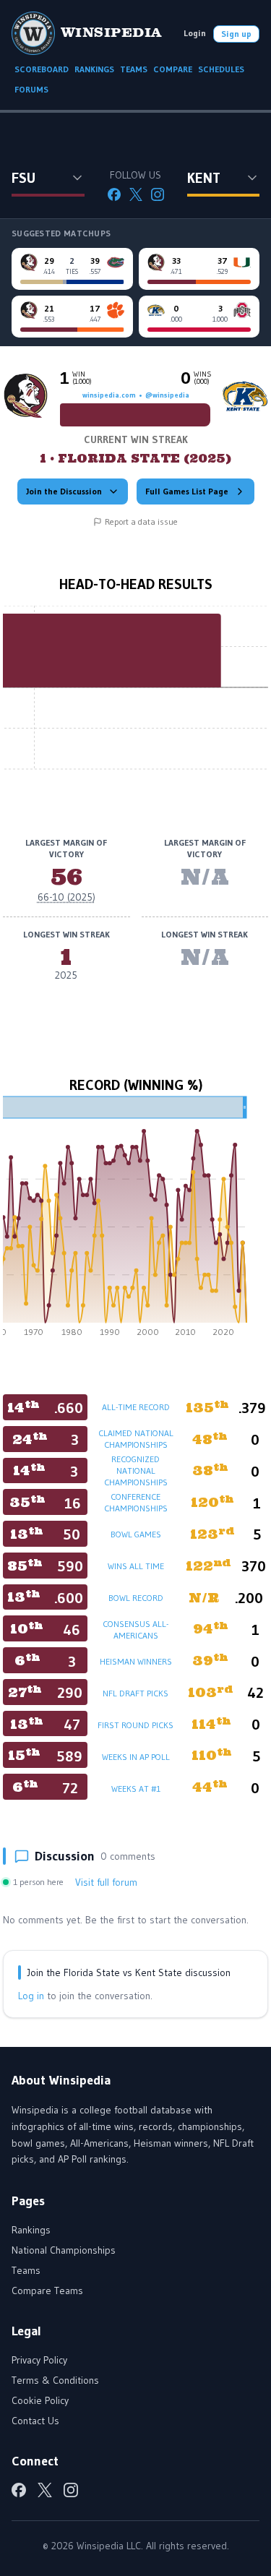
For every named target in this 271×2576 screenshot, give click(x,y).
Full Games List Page (187, 491)
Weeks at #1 (136, 1789)
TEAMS (134, 69)
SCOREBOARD (42, 69)
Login (195, 33)
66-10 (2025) (66, 897)
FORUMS (31, 89)
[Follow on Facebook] (114, 194)
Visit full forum (106, 1882)
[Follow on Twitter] (136, 194)
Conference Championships (136, 1502)
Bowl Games (136, 1534)
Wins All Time (136, 1566)
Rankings (31, 2230)
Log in (31, 1996)
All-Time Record (136, 1407)
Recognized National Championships (136, 1471)
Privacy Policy (39, 2360)
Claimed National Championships (136, 1439)
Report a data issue (141, 521)
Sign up (236, 34)
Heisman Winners (136, 1661)
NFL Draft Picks (135, 1693)
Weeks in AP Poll (136, 1757)
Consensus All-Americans (135, 1630)
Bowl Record (136, 1598)
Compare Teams (47, 2291)
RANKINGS (94, 69)
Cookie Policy (40, 2400)
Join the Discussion (64, 491)
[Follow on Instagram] (158, 194)
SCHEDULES (221, 69)
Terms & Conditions (55, 2380)
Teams (26, 2270)
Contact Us (35, 2421)
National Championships (64, 2250)
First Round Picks (135, 1725)
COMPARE (173, 69)
